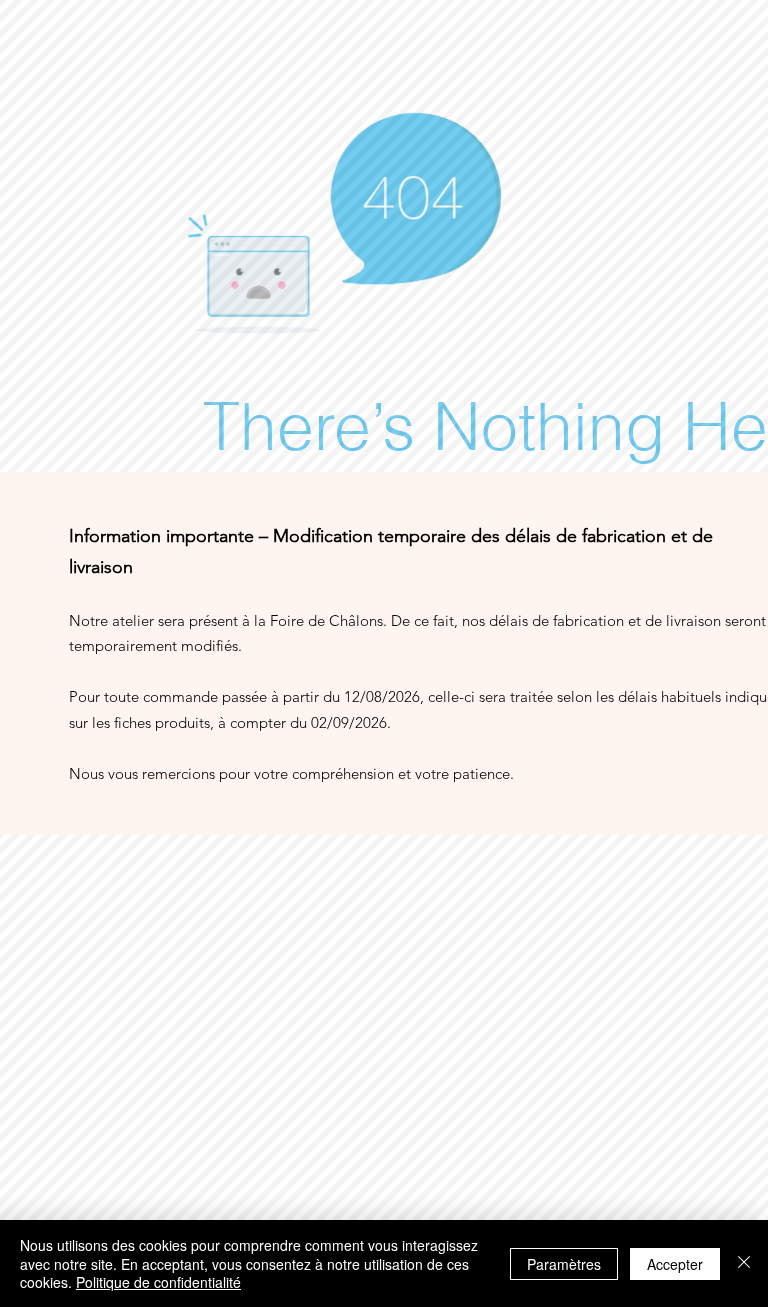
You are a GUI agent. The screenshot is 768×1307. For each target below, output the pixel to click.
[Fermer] (744, 1263)
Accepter (675, 1264)
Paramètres (564, 1264)
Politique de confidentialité (158, 1282)
